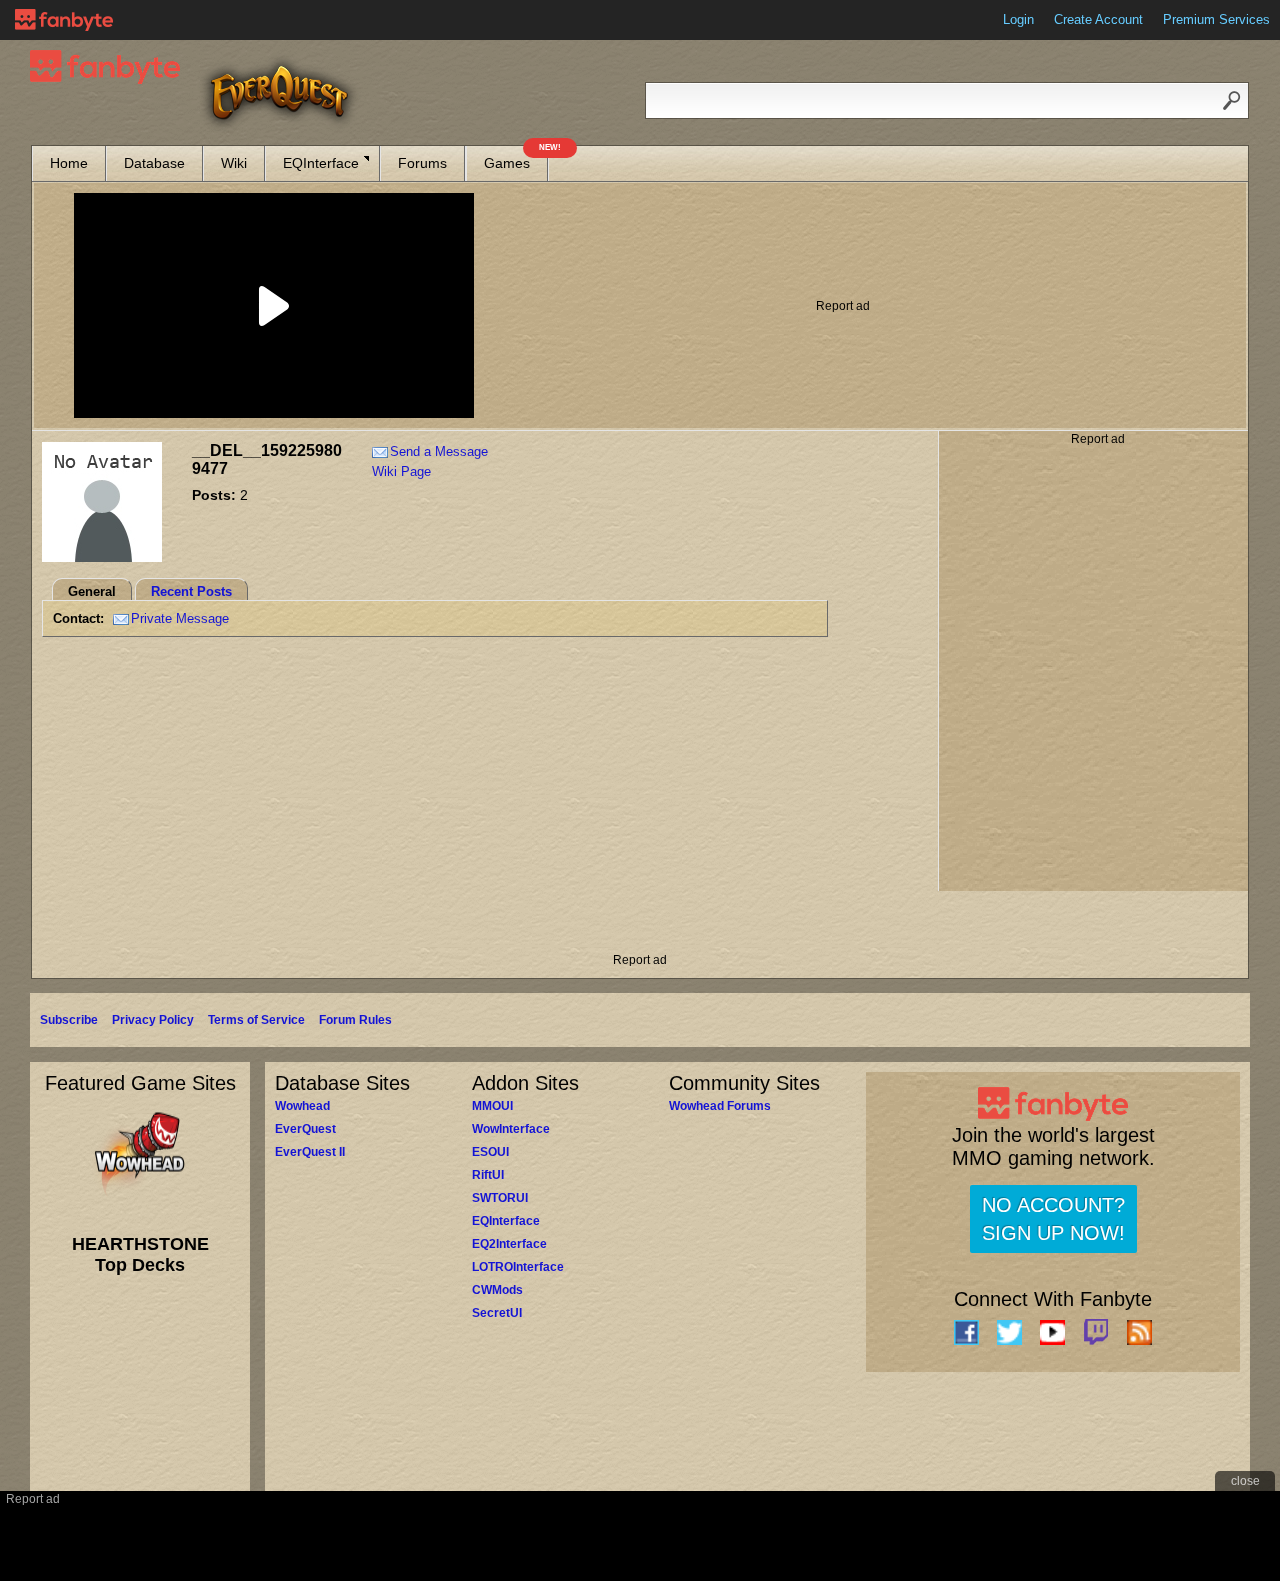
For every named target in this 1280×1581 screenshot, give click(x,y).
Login (1018, 19)
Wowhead (302, 1106)
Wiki (234, 163)
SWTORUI (500, 1198)
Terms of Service (256, 1020)
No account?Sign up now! (1053, 1219)
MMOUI (492, 1106)
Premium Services (1216, 19)
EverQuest (305, 1129)
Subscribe (69, 1020)
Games (516, 158)
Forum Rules (355, 1020)
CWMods (497, 1290)
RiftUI (488, 1175)
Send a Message (439, 451)
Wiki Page (401, 471)
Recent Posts (191, 591)
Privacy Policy (153, 1020)
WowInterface (511, 1129)
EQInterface (321, 163)
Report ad (843, 306)
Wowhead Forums (720, 1106)
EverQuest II (310, 1152)
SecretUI (497, 1313)
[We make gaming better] (64, 20)
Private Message (180, 618)
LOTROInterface (518, 1267)
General (92, 591)
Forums (422, 163)
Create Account (1098, 19)
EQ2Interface (509, 1244)
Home (69, 163)
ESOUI (490, 1152)
